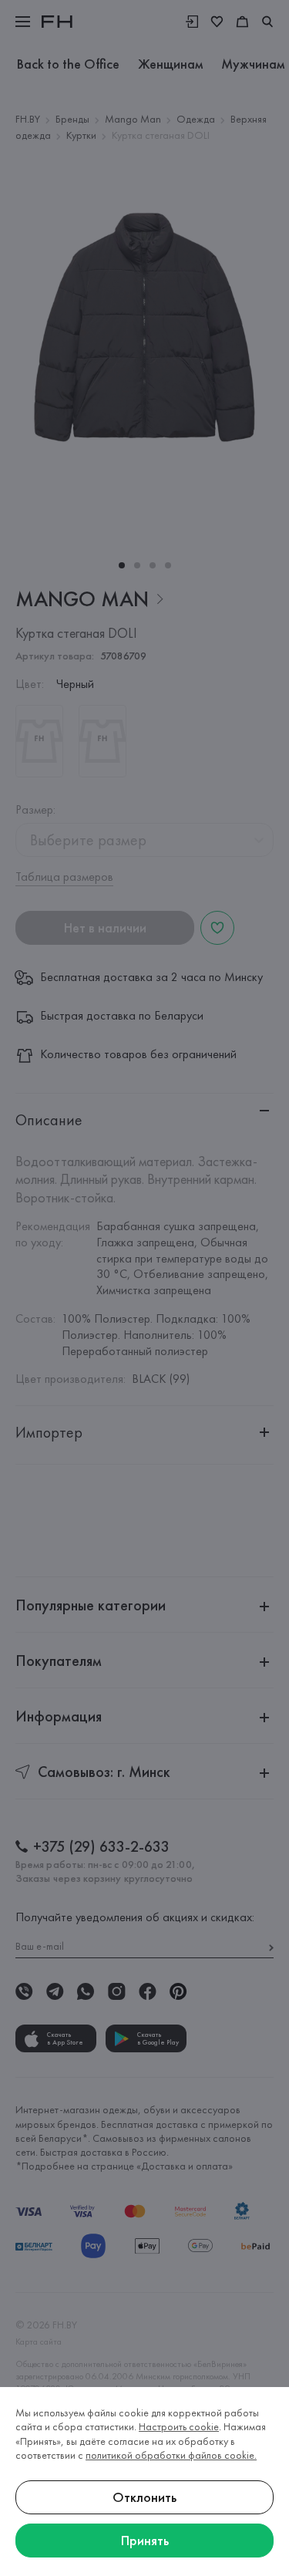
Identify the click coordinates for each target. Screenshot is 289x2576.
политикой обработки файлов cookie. (171, 2455)
